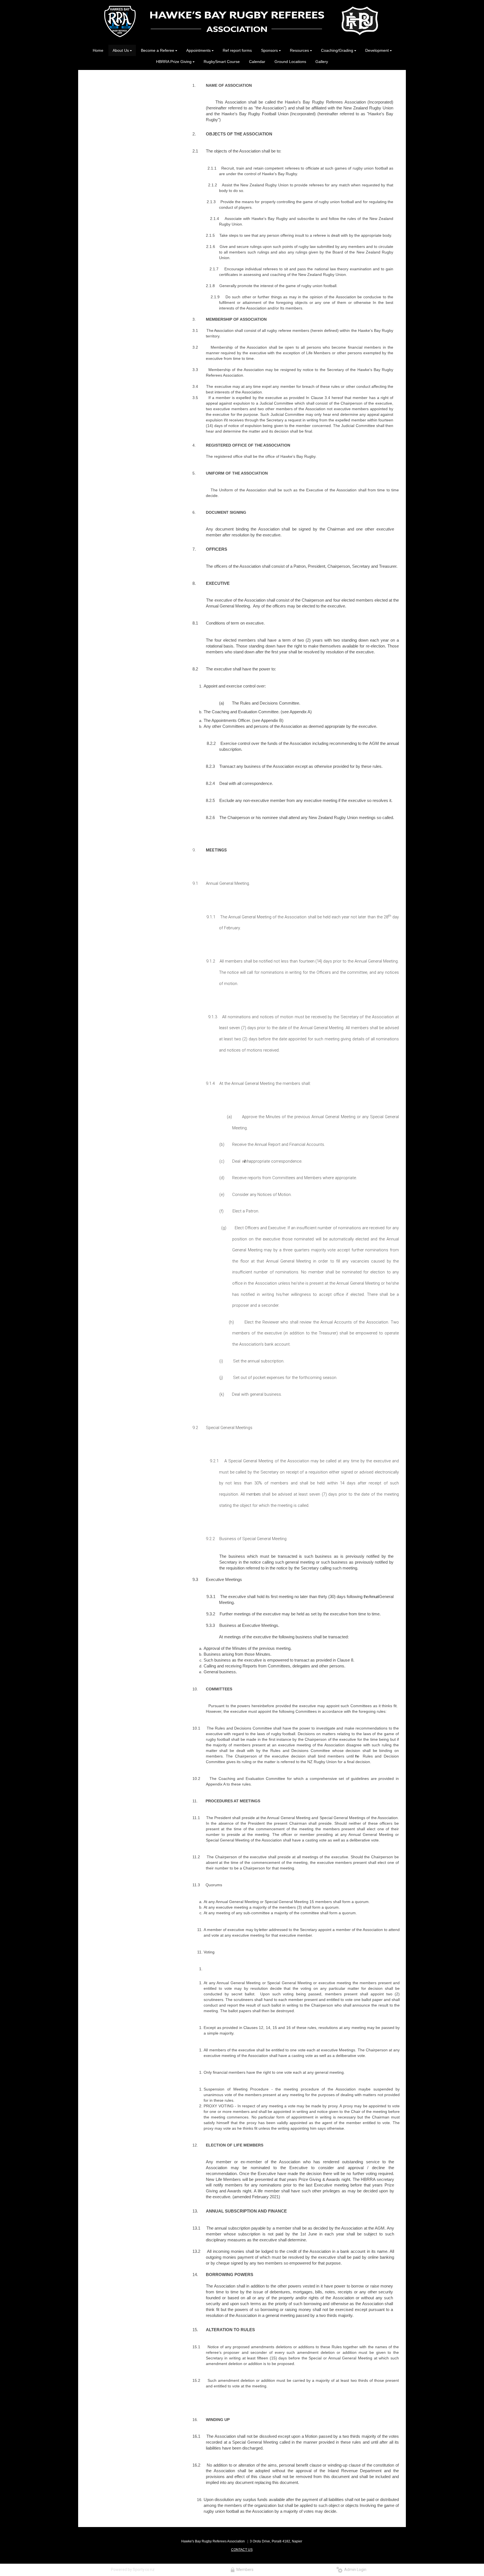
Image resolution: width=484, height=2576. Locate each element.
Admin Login (354, 2570)
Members (244, 2570)
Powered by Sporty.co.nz (133, 2570)
